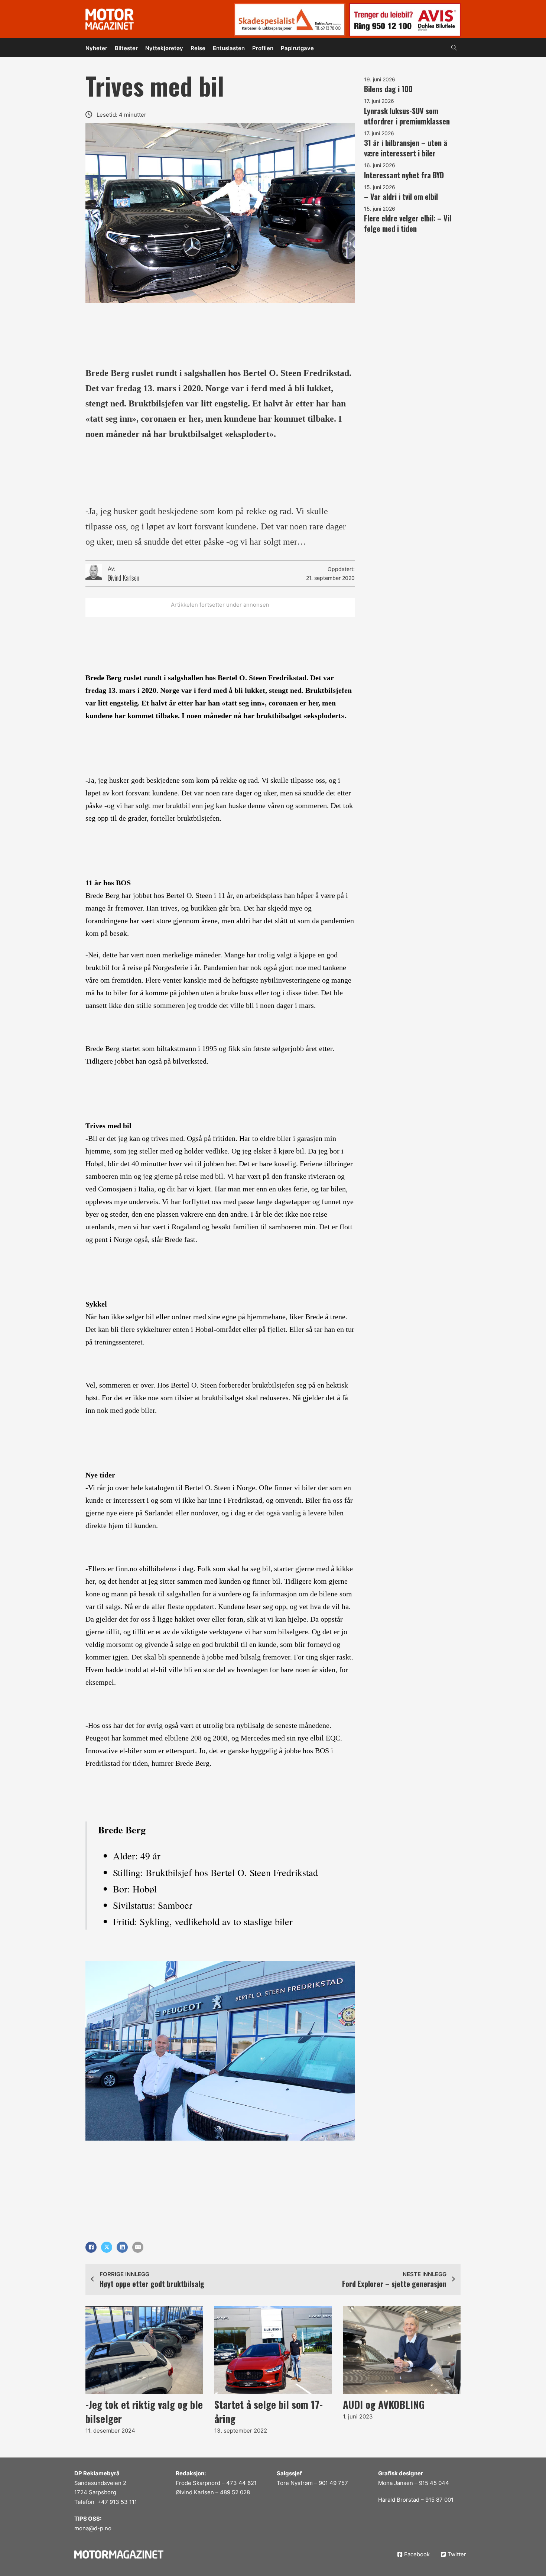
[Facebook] (91, 2247)
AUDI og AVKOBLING (384, 2404)
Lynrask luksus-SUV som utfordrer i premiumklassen (407, 116)
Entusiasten (229, 48)
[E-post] (138, 2247)
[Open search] (454, 48)
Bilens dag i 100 (388, 89)
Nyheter (96, 48)
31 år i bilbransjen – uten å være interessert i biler (406, 148)
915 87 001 (439, 2500)
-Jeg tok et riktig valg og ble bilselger (144, 2411)
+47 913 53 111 (117, 2502)
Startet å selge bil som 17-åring (269, 2411)
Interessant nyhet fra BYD (404, 175)
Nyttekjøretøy (164, 48)
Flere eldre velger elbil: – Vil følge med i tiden (408, 223)
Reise (198, 48)
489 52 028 (235, 2492)
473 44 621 (241, 2483)
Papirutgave (297, 48)
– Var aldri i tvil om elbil (401, 197)
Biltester (126, 48)
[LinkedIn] (122, 2247)
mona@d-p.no (93, 2528)
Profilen (263, 48)
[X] (107, 2247)
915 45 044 (434, 2483)
